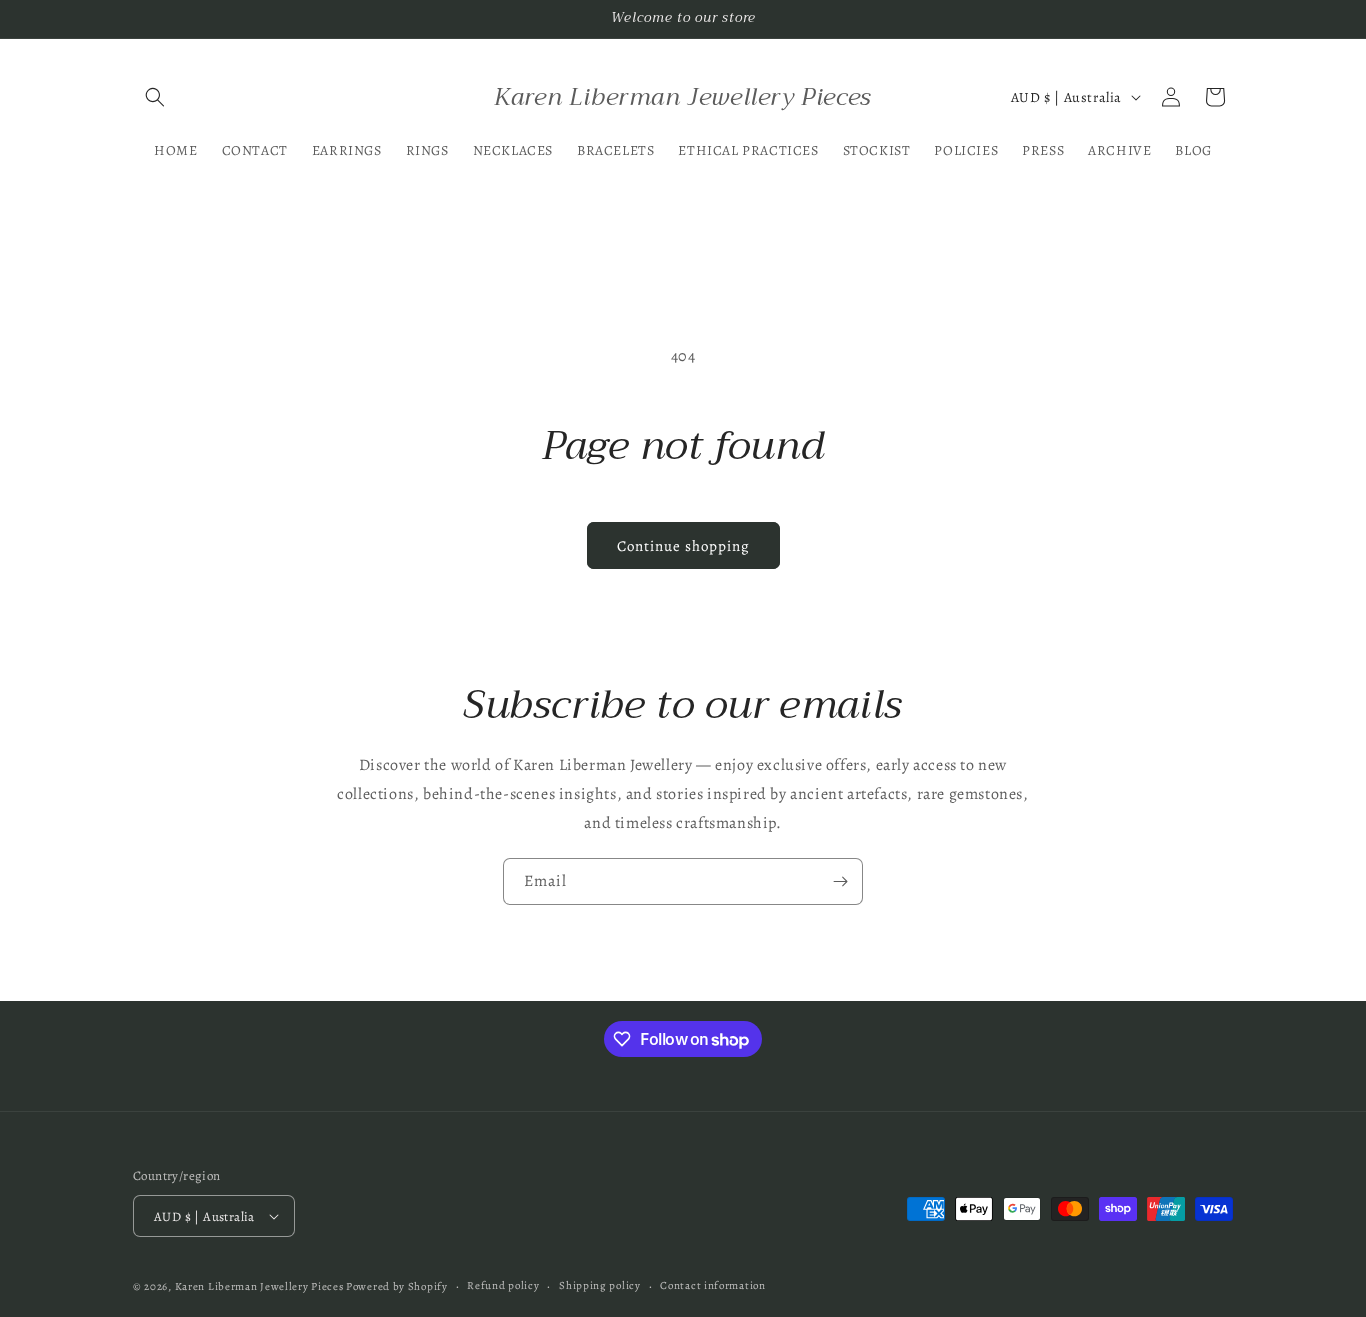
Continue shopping (683, 546)
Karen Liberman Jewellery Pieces (259, 1286)
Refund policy (503, 1285)
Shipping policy (600, 1285)
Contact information (712, 1285)
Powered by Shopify (397, 1286)
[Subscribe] (840, 881)
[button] (155, 97)
